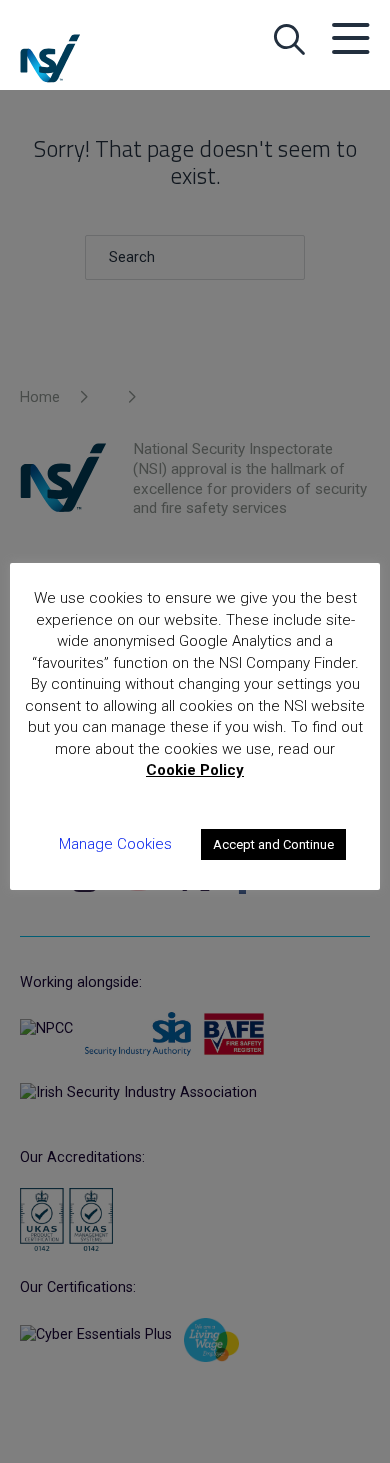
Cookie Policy (195, 770)
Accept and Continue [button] (273, 844)
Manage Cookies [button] (115, 844)
